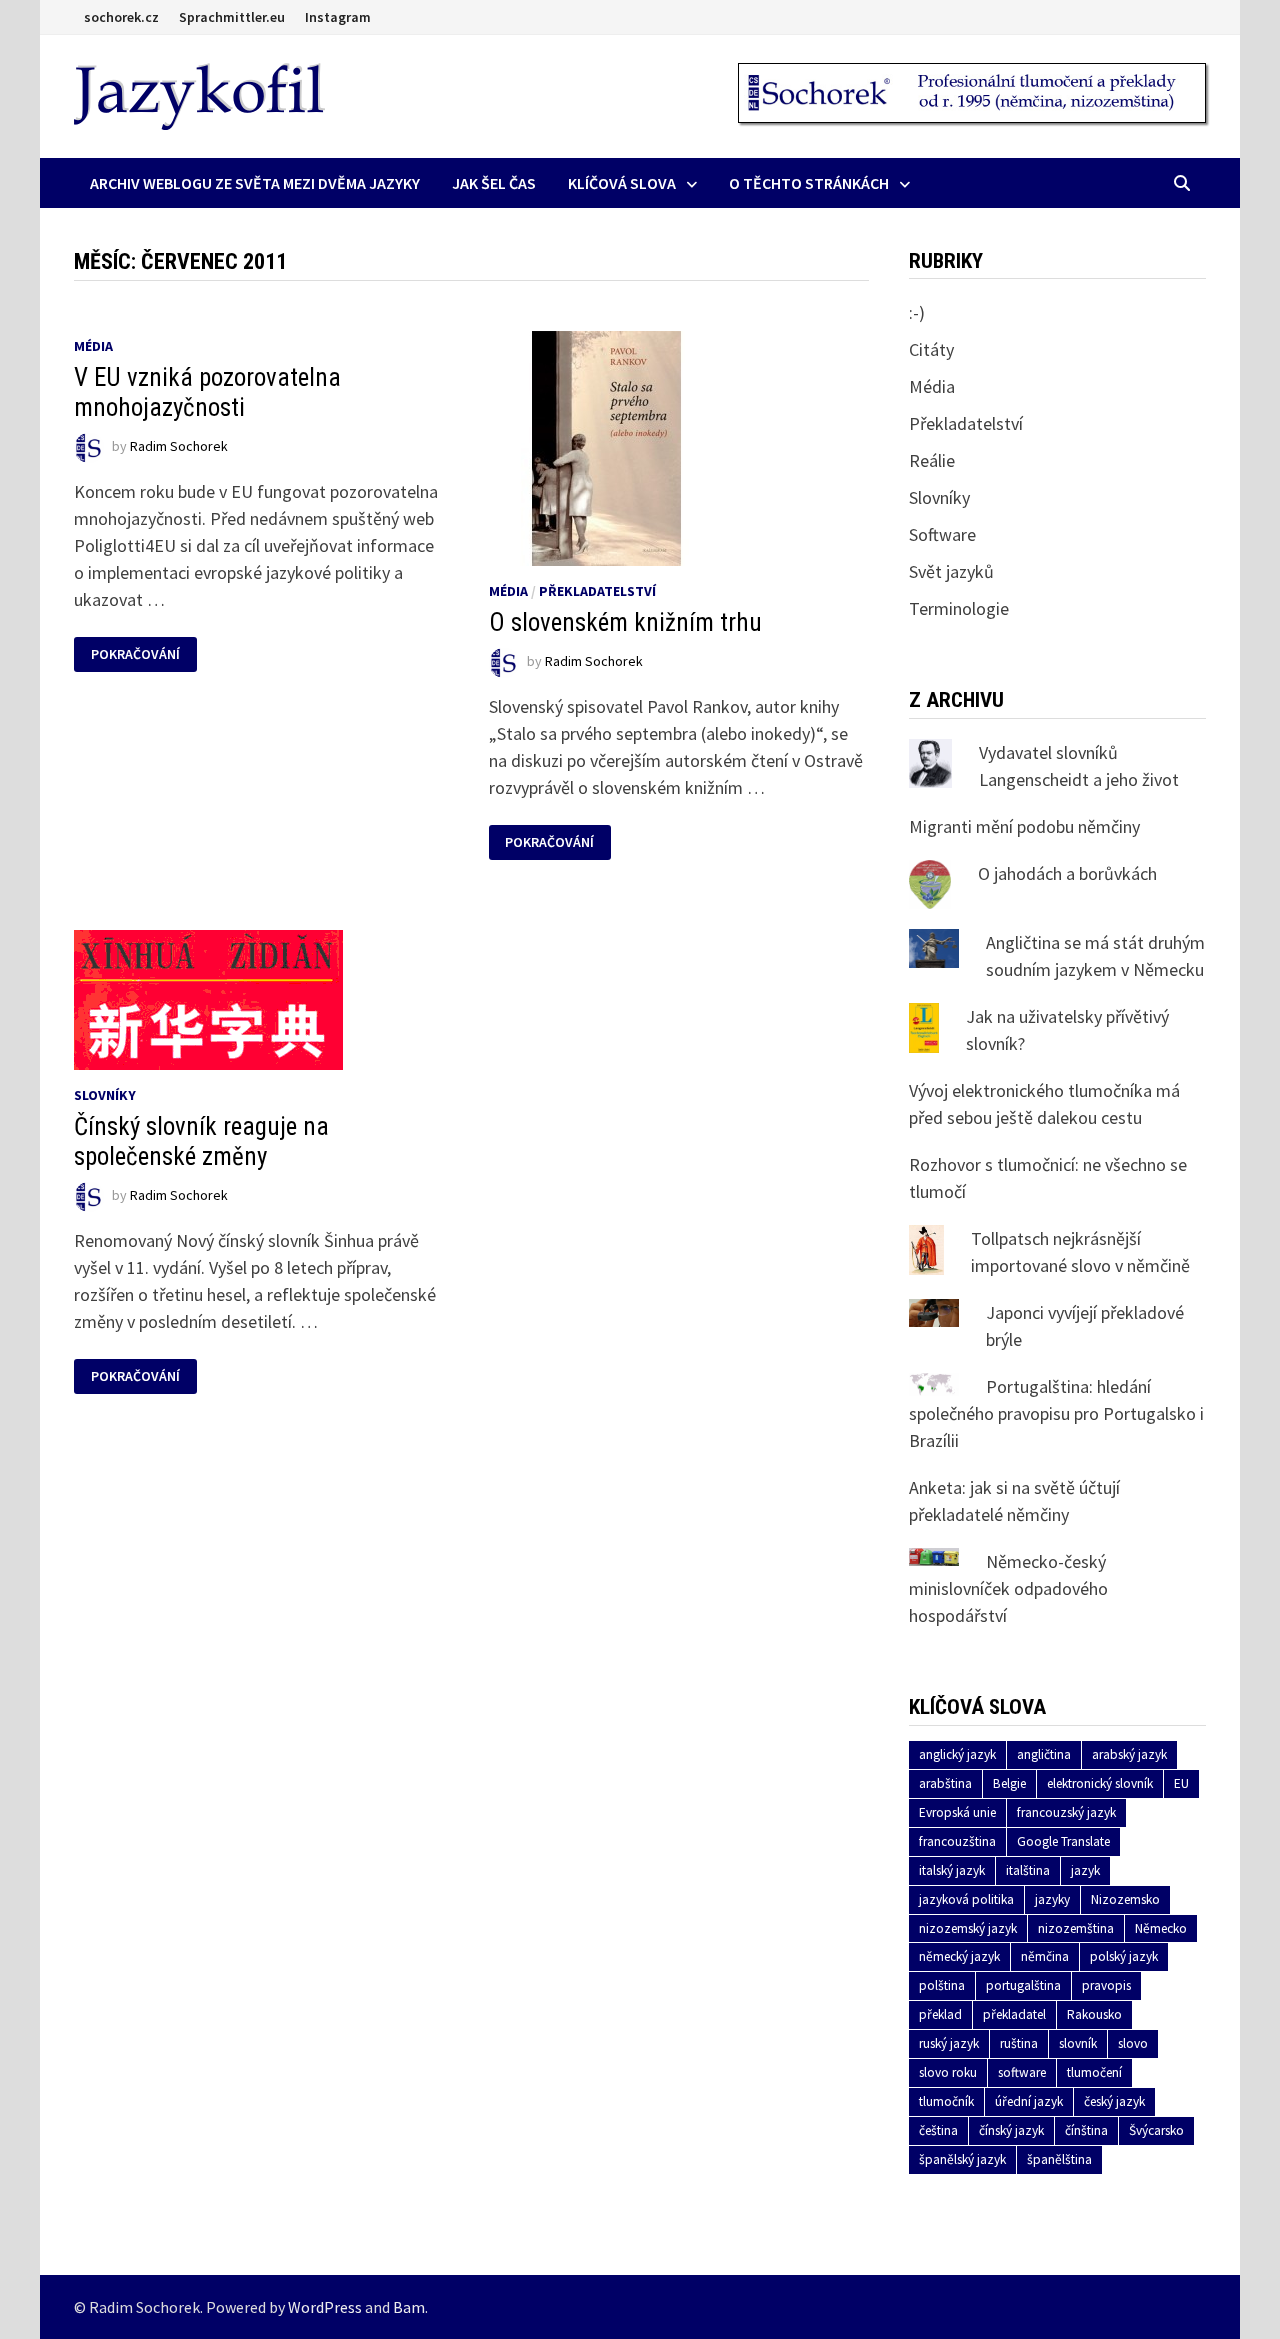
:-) (917, 312)
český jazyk (1114, 2101)
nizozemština (1076, 1928)
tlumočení (1094, 2072)
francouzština (957, 1841)
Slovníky (105, 1095)
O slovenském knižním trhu (625, 622)
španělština (1059, 2159)
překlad (940, 2014)
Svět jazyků (951, 571)
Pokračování (143, 654)
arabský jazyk (1129, 1754)
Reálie (932, 460)
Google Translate (1063, 1841)
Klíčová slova (622, 183)
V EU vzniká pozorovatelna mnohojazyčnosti (207, 392)
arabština (945, 1783)
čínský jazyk (1011, 2130)
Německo (1161, 1928)
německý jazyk (959, 1956)
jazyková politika (966, 1899)
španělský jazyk (962, 2159)
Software (942, 534)
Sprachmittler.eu (232, 17)
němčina (1045, 1956)
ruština (1019, 2043)
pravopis (1106, 1985)
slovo (1133, 2043)
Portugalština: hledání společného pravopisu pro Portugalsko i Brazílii (1056, 1413)
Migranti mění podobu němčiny (1024, 826)
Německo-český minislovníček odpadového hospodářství (1008, 1588)
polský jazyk (1124, 1956)
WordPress (325, 2307)
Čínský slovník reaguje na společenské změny (201, 1141)
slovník (1078, 2043)
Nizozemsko (1125, 1899)
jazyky (1052, 1899)
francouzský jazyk (1066, 1812)
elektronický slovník (1100, 1783)
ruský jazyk (949, 2043)
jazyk (1085, 1870)
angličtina (1044, 1754)
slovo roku (948, 2072)
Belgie (1009, 1783)
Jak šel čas (494, 183)
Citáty (931, 349)
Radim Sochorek (179, 446)
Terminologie (959, 608)
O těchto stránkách (809, 183)
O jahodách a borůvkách (1067, 873)
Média (93, 346)
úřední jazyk (1029, 2101)
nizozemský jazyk (968, 1928)
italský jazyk (952, 1870)
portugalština (1023, 1985)
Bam (409, 2307)
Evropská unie (957, 1812)
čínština (1086, 2130)
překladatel (1014, 2014)
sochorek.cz (121, 17)
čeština (938, 2130)
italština (1028, 1870)
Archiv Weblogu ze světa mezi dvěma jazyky (255, 183)
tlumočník (946, 2101)
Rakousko (1094, 2014)
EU (1181, 1783)
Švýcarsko (1156, 2130)
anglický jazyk (957, 1754)
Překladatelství (597, 591)
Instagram (338, 17)
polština (942, 1985)
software (1022, 2072)
